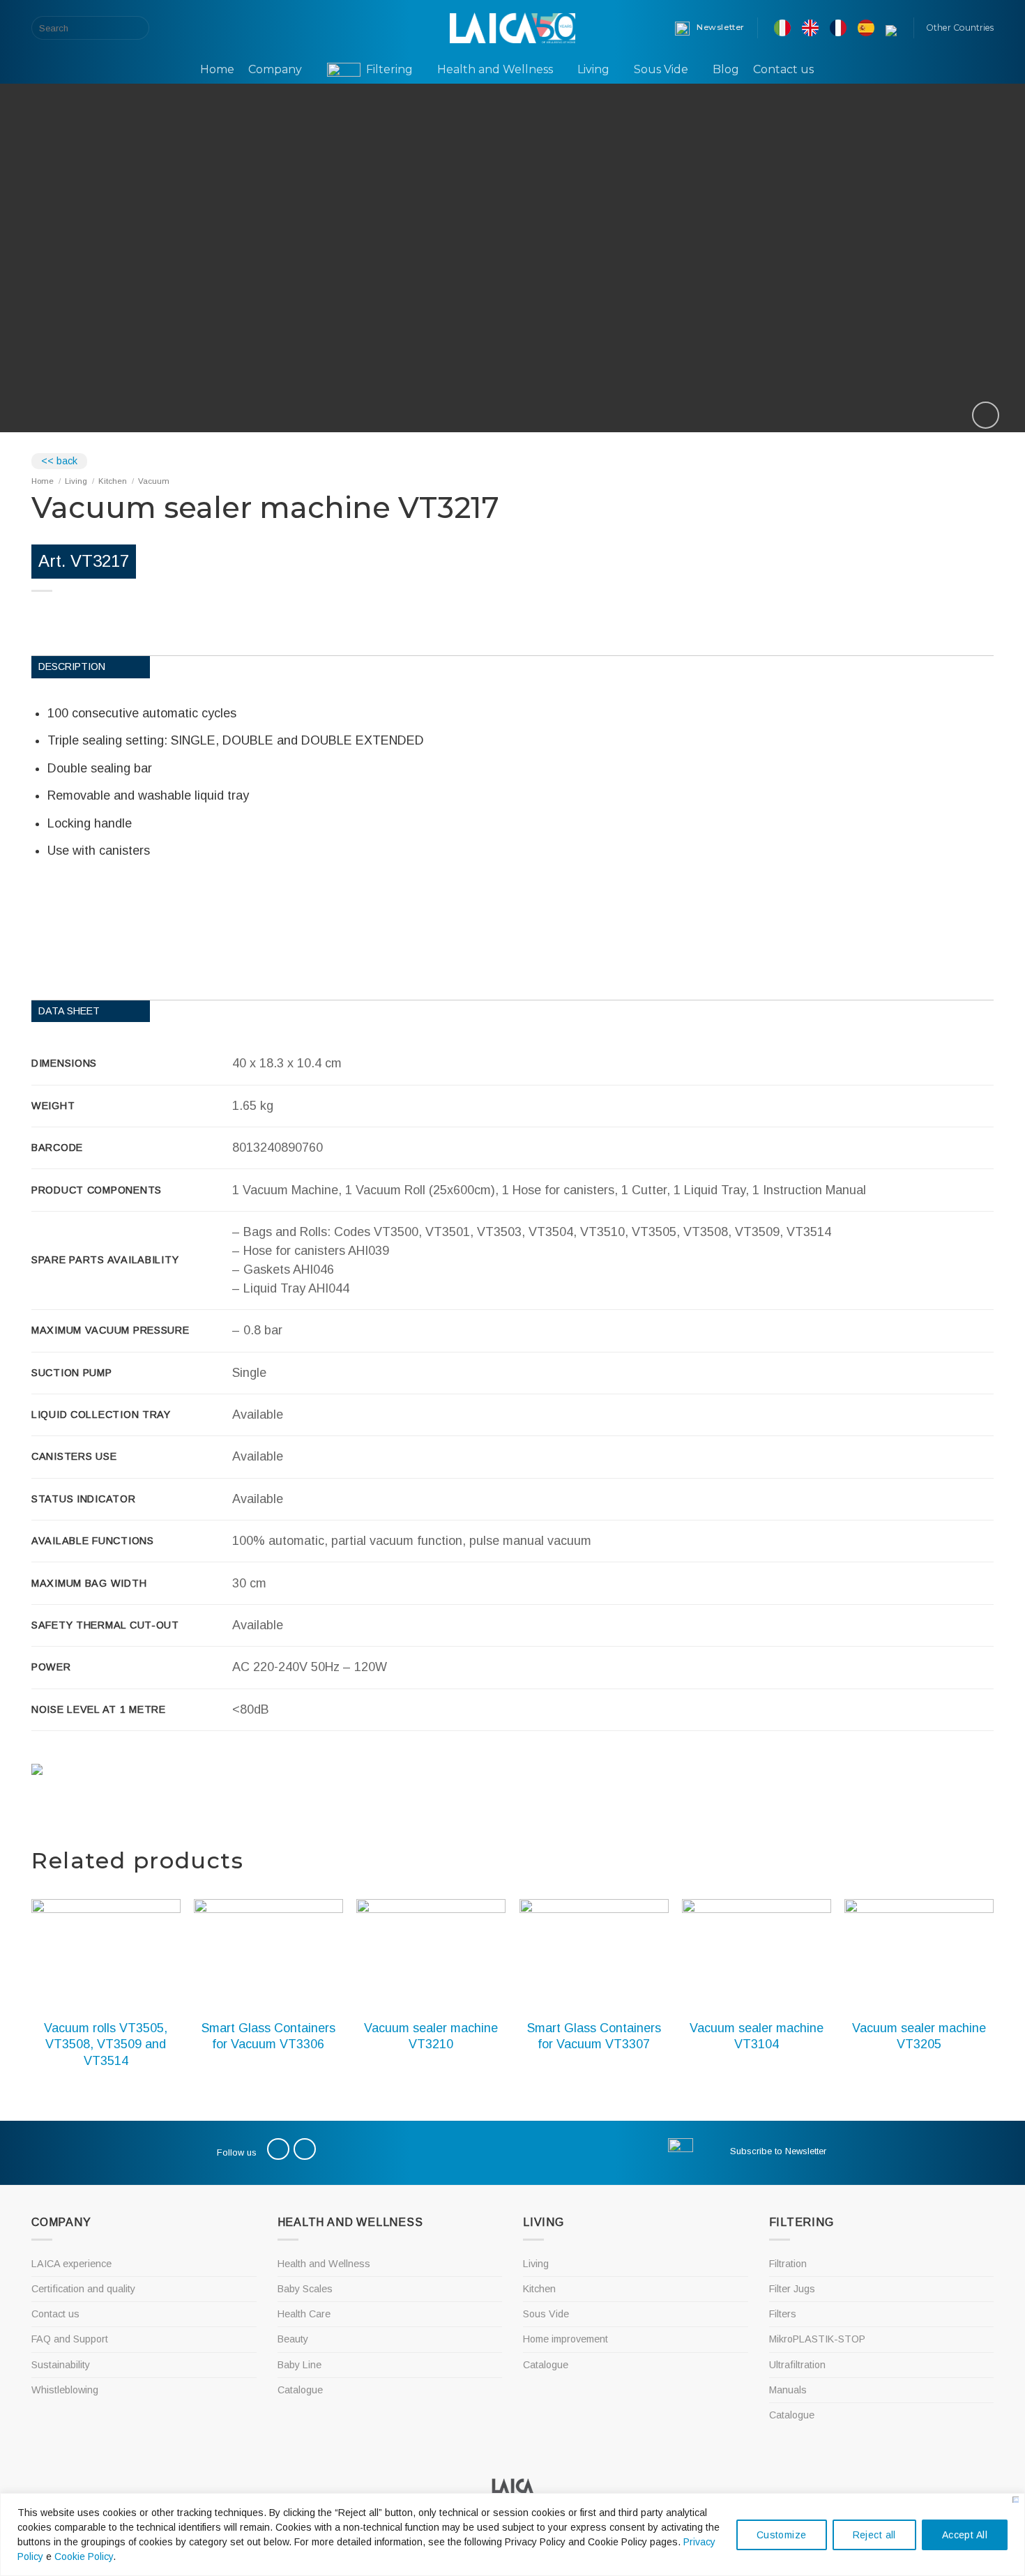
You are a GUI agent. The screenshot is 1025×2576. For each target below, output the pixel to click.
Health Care (304, 2314)
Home (217, 69)
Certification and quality (83, 2289)
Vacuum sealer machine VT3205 (919, 2036)
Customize (782, 2535)
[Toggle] (496, 2289)
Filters (783, 2314)
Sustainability (61, 2365)
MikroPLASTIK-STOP (817, 2339)
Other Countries (960, 28)
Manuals (788, 2390)
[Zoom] (986, 415)
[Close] (1016, 2500)
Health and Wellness (495, 69)
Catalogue (300, 2390)
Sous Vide (661, 69)
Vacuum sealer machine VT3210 (431, 2036)
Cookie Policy (84, 2556)
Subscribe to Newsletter (778, 2151)
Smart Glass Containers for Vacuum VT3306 (268, 2036)
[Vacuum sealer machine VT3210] (431, 1955)
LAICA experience (71, 2264)
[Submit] (136, 28)
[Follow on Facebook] (174, 28)
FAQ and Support (70, 2339)
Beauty (293, 2339)
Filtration (788, 2264)
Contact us (783, 69)
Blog (726, 69)
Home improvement (565, 2339)
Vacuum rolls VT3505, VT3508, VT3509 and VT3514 (106, 2044)
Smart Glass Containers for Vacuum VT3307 (594, 2036)
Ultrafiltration (797, 2365)
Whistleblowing (65, 2390)
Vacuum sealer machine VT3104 (757, 2036)
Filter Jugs (792, 2289)
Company (275, 69)
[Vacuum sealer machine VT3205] (919, 1955)
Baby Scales (305, 2289)
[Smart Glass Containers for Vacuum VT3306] (268, 1955)
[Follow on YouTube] (192, 28)
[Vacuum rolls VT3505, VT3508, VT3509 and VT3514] (106, 1955)
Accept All (965, 2535)
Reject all (874, 2535)
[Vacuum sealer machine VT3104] (757, 1955)
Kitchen (113, 481)
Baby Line (299, 2365)
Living (593, 69)
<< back (59, 461)
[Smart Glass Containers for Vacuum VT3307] (594, 1955)
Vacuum (154, 481)
